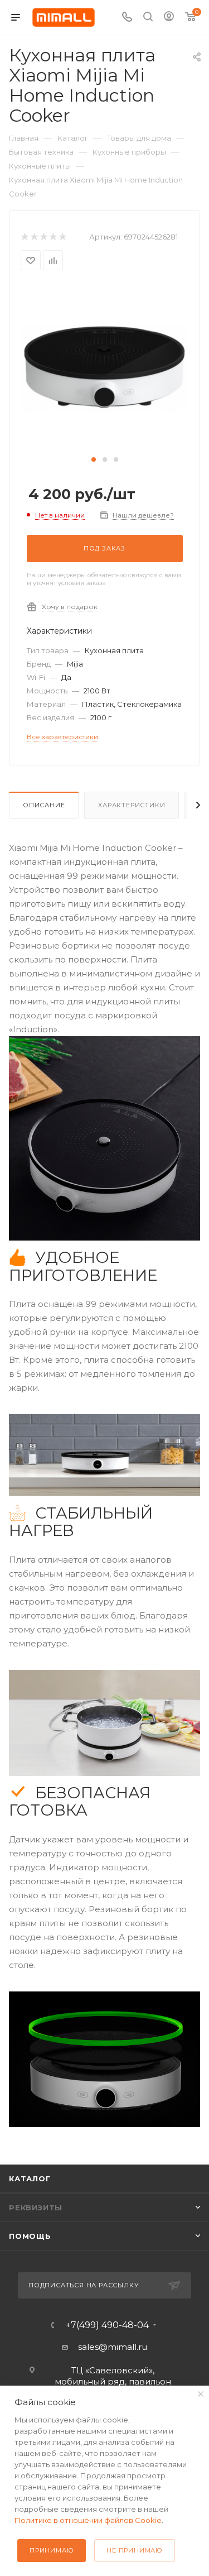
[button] (94, 459)
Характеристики (132, 805)
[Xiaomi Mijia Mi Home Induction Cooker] (105, 368)
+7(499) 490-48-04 (107, 2325)
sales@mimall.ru (113, 2347)
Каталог (30, 2178)
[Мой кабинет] (169, 18)
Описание (44, 805)
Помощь (30, 2236)
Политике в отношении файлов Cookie (88, 2520)
